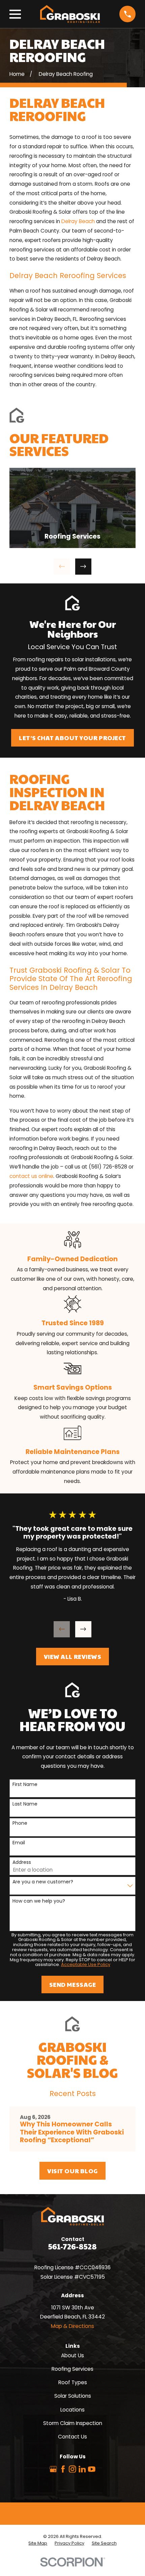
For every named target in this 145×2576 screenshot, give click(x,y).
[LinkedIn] (82, 2469)
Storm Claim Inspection (73, 2423)
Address (22, 1862)
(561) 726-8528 (108, 1167)
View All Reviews (73, 1656)
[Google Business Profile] (53, 2469)
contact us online (31, 1176)
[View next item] (83, 567)
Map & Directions (72, 2326)
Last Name (25, 1804)
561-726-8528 (72, 2246)
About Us (72, 2355)
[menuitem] (38, 2543)
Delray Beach (78, 221)
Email (19, 1843)
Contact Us (72, 2437)
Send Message (72, 1984)
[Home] (70, 14)
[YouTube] (92, 2469)
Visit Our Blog (72, 2171)
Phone (20, 1823)
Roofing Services (72, 2369)
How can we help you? (39, 1901)
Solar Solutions (73, 2396)
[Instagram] (72, 2469)
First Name (25, 1784)
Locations (72, 2410)
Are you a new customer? (43, 1882)
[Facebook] (63, 2469)
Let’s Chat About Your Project (72, 738)
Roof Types (73, 2382)
